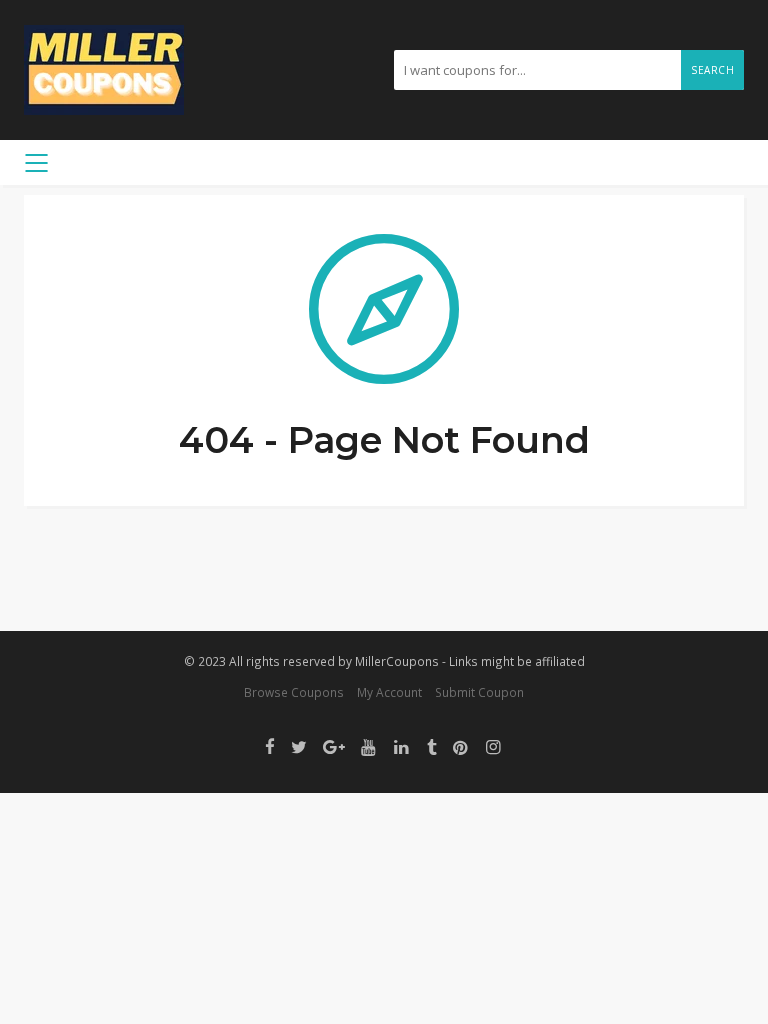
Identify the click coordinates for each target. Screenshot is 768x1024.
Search (712, 70)
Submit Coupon (479, 692)
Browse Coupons (294, 692)
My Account (389, 692)
